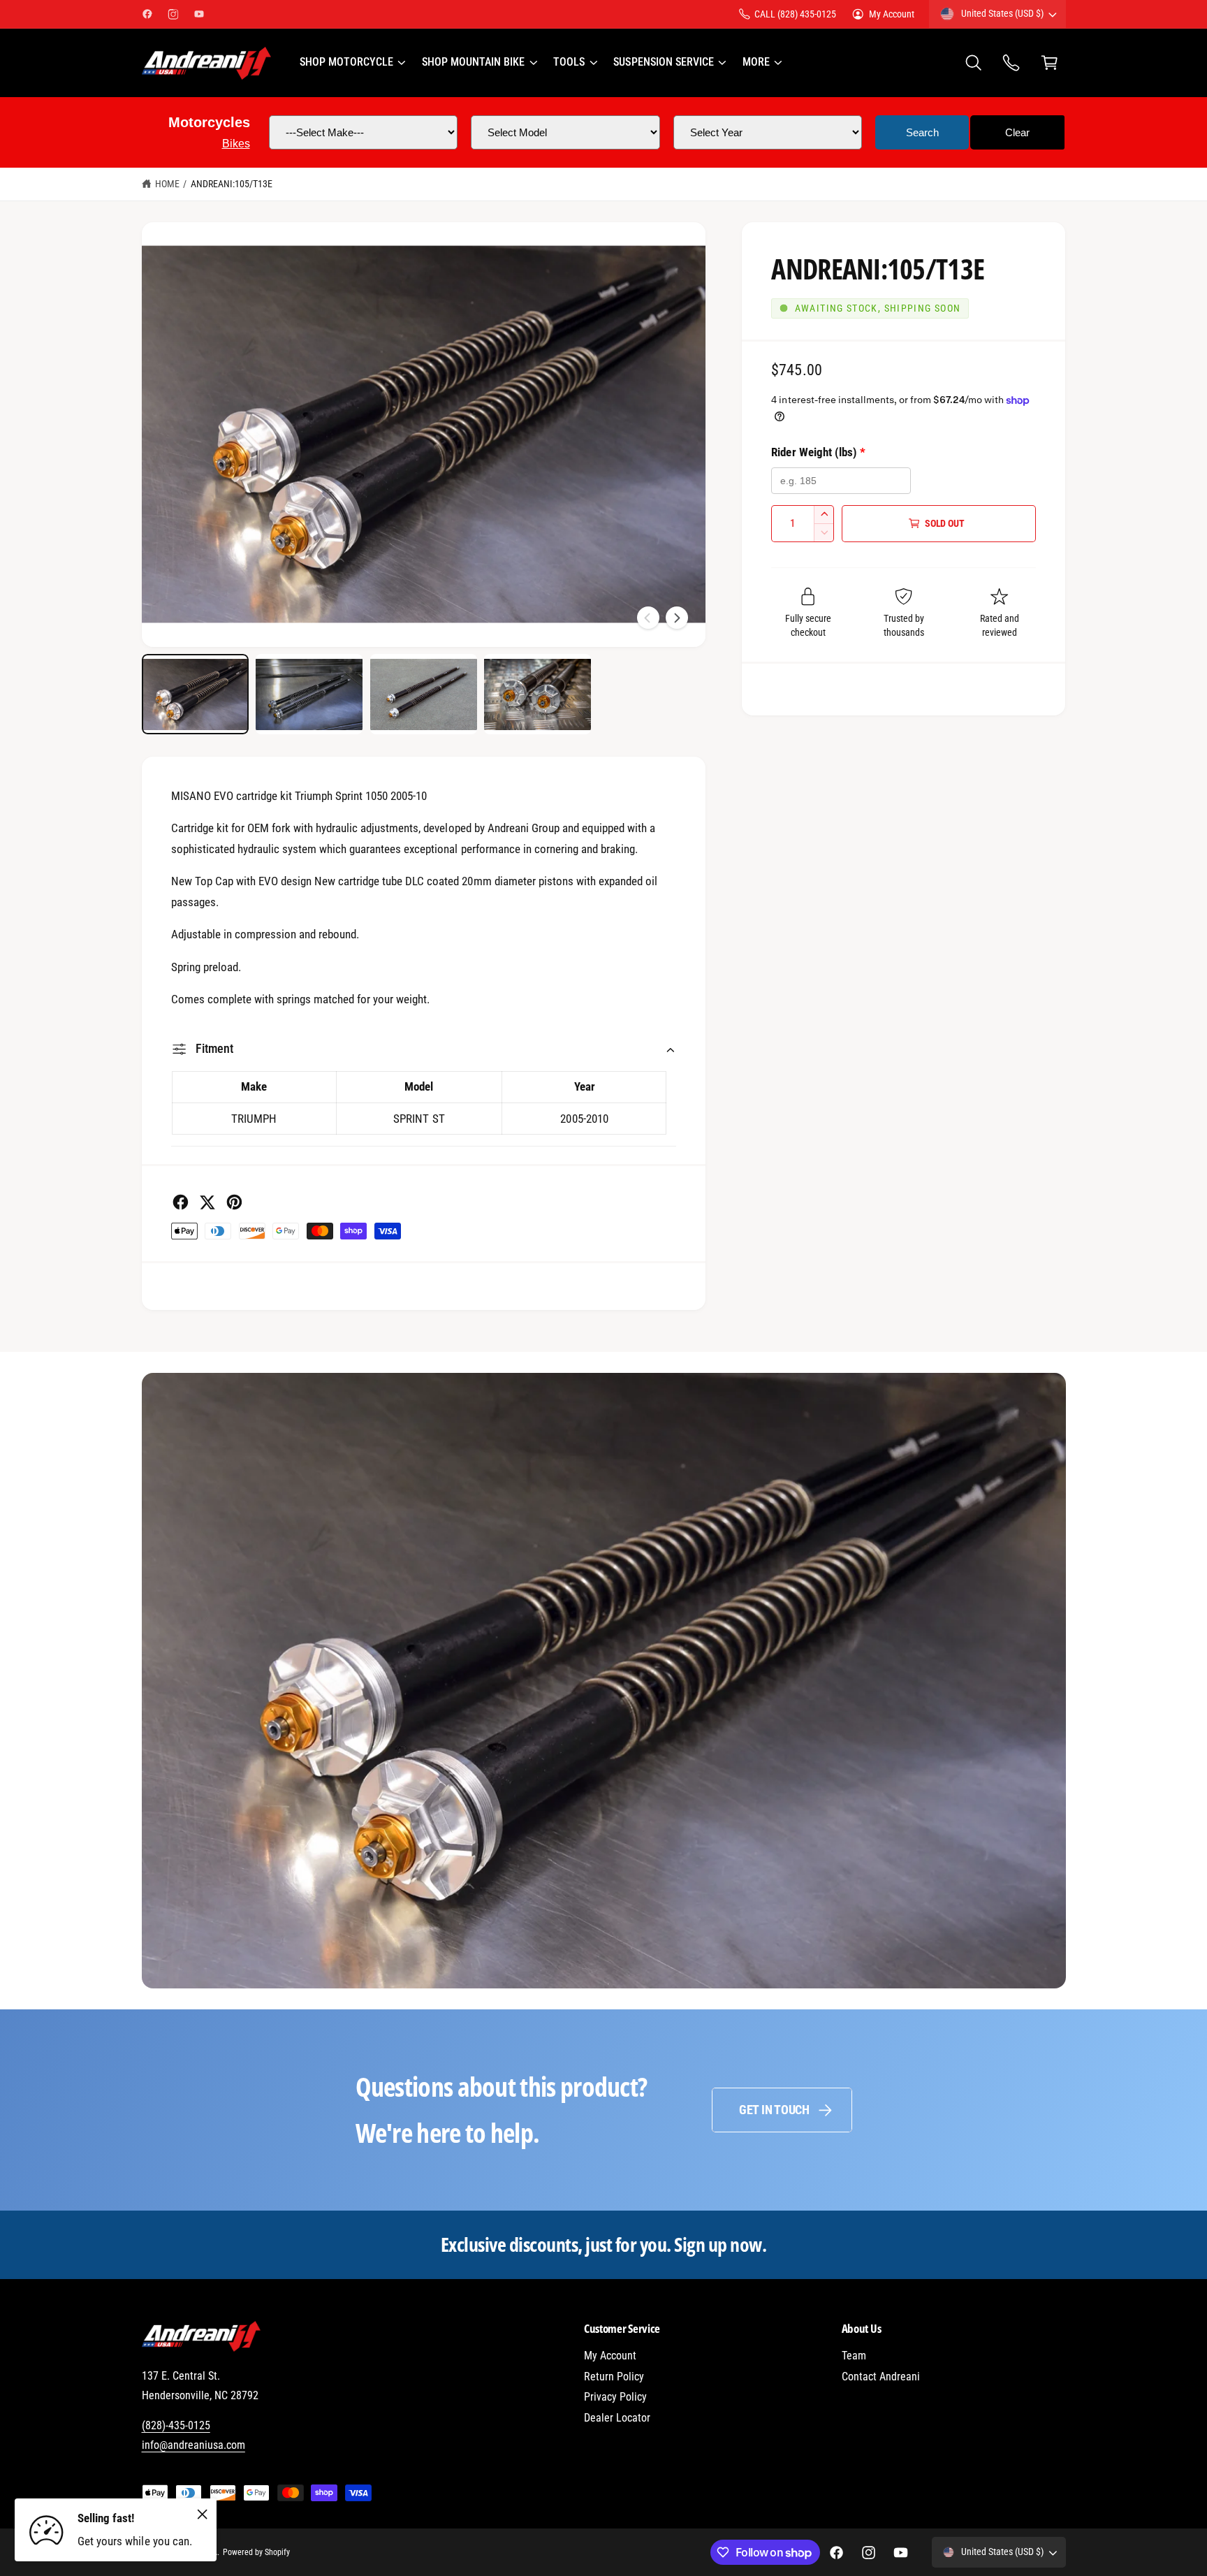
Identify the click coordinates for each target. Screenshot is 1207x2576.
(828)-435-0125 (176, 2425)
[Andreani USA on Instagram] (173, 14)
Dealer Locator (617, 2418)
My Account (892, 14)
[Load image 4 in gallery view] (537, 694)
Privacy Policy (615, 2397)
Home (167, 184)
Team (854, 2356)
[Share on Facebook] (181, 1202)
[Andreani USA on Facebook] (147, 14)
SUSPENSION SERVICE (663, 62)
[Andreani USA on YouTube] (199, 14)
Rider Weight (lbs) (818, 452)
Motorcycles (209, 122)
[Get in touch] (1012, 63)
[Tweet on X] (207, 1202)
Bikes (236, 144)
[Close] (203, 2514)
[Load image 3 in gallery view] (424, 694)
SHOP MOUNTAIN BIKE (473, 62)
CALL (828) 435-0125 (795, 14)
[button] (352, 63)
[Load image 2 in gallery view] (309, 694)
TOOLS (569, 62)
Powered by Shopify (256, 2552)
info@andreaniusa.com (193, 2445)
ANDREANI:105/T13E (232, 184)
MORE (756, 62)
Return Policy (614, 2377)
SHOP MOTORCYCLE (346, 62)
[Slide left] (648, 618)
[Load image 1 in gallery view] (195, 694)
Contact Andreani (881, 2377)
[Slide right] (677, 618)
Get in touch (774, 2110)
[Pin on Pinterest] (234, 1202)
